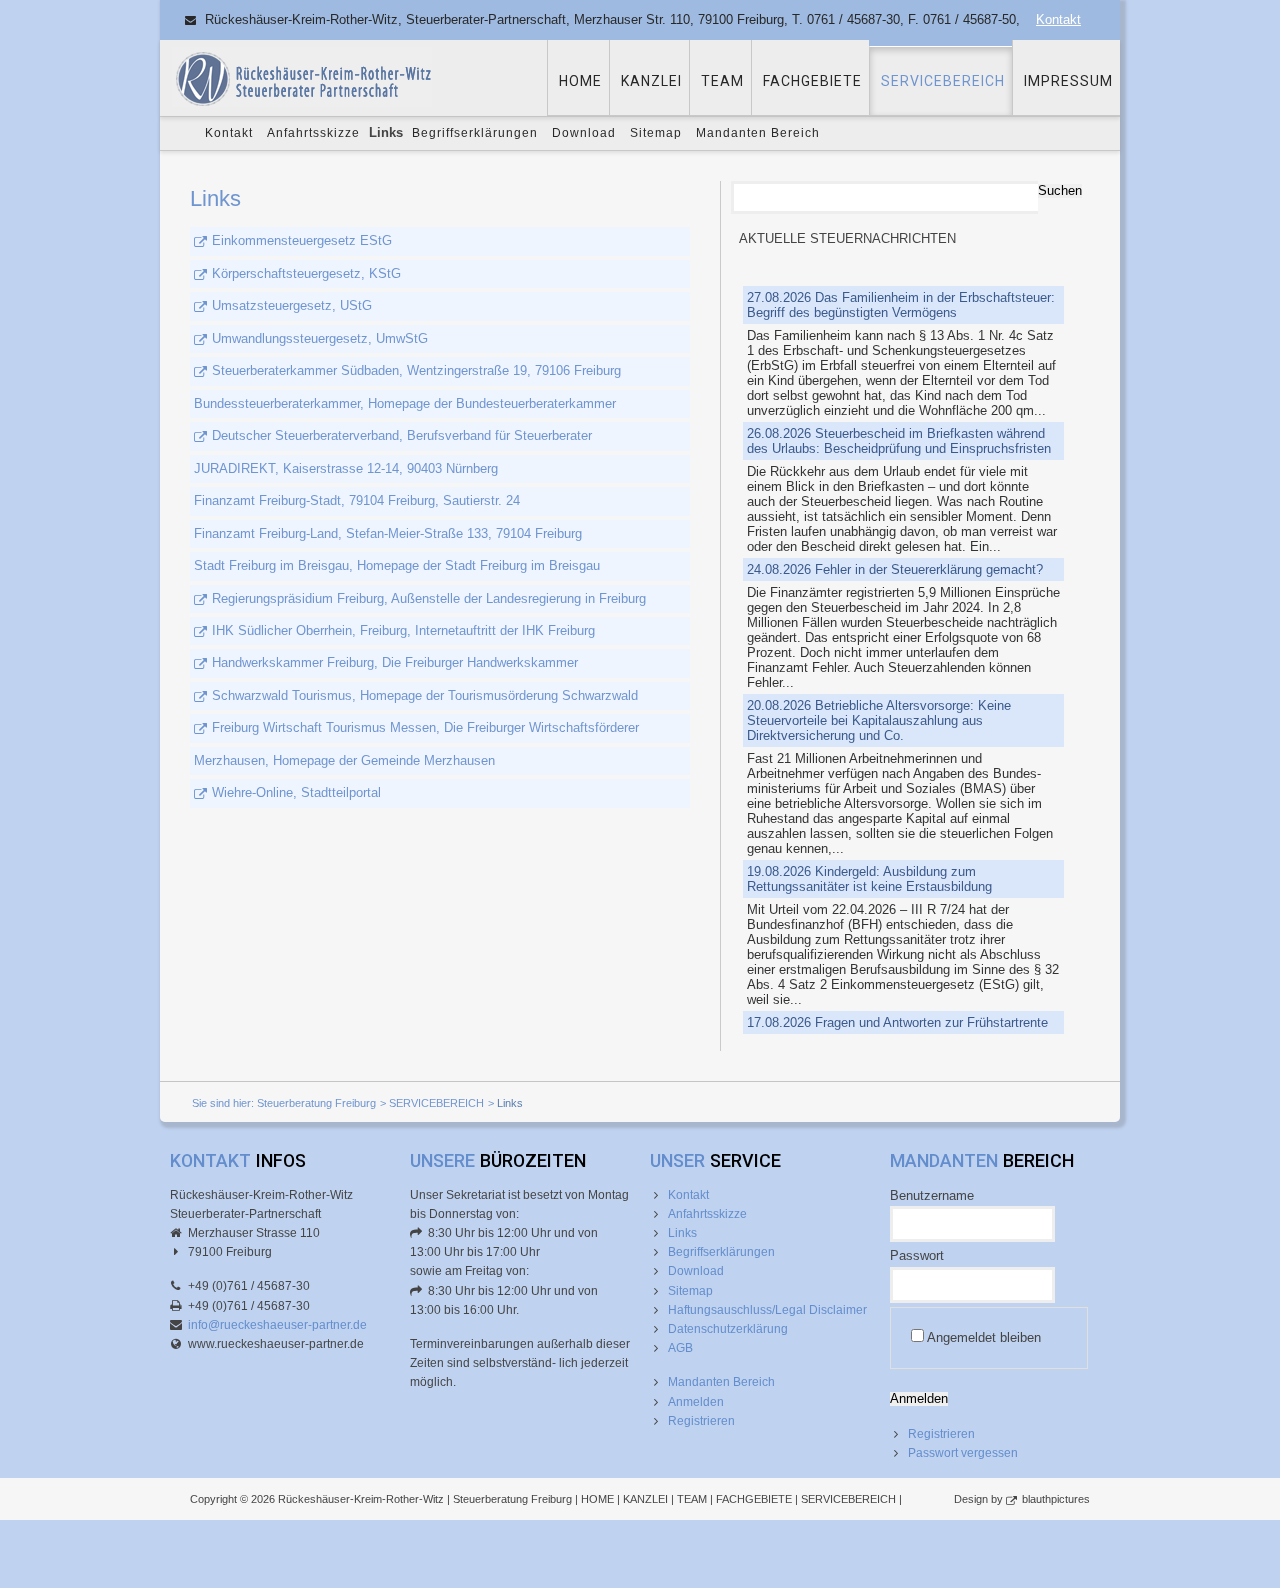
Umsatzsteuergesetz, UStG (292, 305)
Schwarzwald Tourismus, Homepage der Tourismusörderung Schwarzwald (425, 695)
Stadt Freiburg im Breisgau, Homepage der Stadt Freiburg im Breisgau (397, 565)
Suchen (1060, 191)
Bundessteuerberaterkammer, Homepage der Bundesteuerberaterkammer (405, 403)
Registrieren (701, 1421)
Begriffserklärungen (475, 133)
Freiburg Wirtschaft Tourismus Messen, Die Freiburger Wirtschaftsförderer (425, 727)
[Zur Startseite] (302, 77)
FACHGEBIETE (812, 81)
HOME (580, 81)
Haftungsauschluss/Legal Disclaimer (767, 1310)
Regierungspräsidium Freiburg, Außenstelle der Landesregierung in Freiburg (429, 598)
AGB (680, 1348)
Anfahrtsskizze (313, 133)
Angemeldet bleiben (984, 1337)
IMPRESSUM (1068, 81)
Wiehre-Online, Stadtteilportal (296, 792)
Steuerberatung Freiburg (316, 1103)
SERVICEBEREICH (943, 81)
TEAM (722, 81)
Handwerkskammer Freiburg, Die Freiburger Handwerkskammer (395, 662)
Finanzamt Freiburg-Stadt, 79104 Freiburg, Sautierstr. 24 (357, 500)
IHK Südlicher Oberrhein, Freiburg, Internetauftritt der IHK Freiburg (403, 630)
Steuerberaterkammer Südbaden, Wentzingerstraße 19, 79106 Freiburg (416, 370)
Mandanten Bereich (758, 133)
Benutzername (932, 1195)
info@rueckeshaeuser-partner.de (277, 1325)
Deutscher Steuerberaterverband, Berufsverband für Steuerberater (402, 435)
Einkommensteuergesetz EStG (302, 240)
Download (584, 133)
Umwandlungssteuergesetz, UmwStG (320, 338)
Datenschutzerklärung (728, 1329)
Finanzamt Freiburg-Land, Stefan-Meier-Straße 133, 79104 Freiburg (388, 533)
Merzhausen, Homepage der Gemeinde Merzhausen (344, 760)
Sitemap (656, 133)
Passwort (917, 1255)
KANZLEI (651, 81)
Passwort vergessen (963, 1453)
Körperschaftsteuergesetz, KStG (306, 273)
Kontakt (1058, 19)
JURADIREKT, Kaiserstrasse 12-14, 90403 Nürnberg (346, 468)
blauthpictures (1056, 1499)
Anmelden (696, 1402)
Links (682, 1233)
